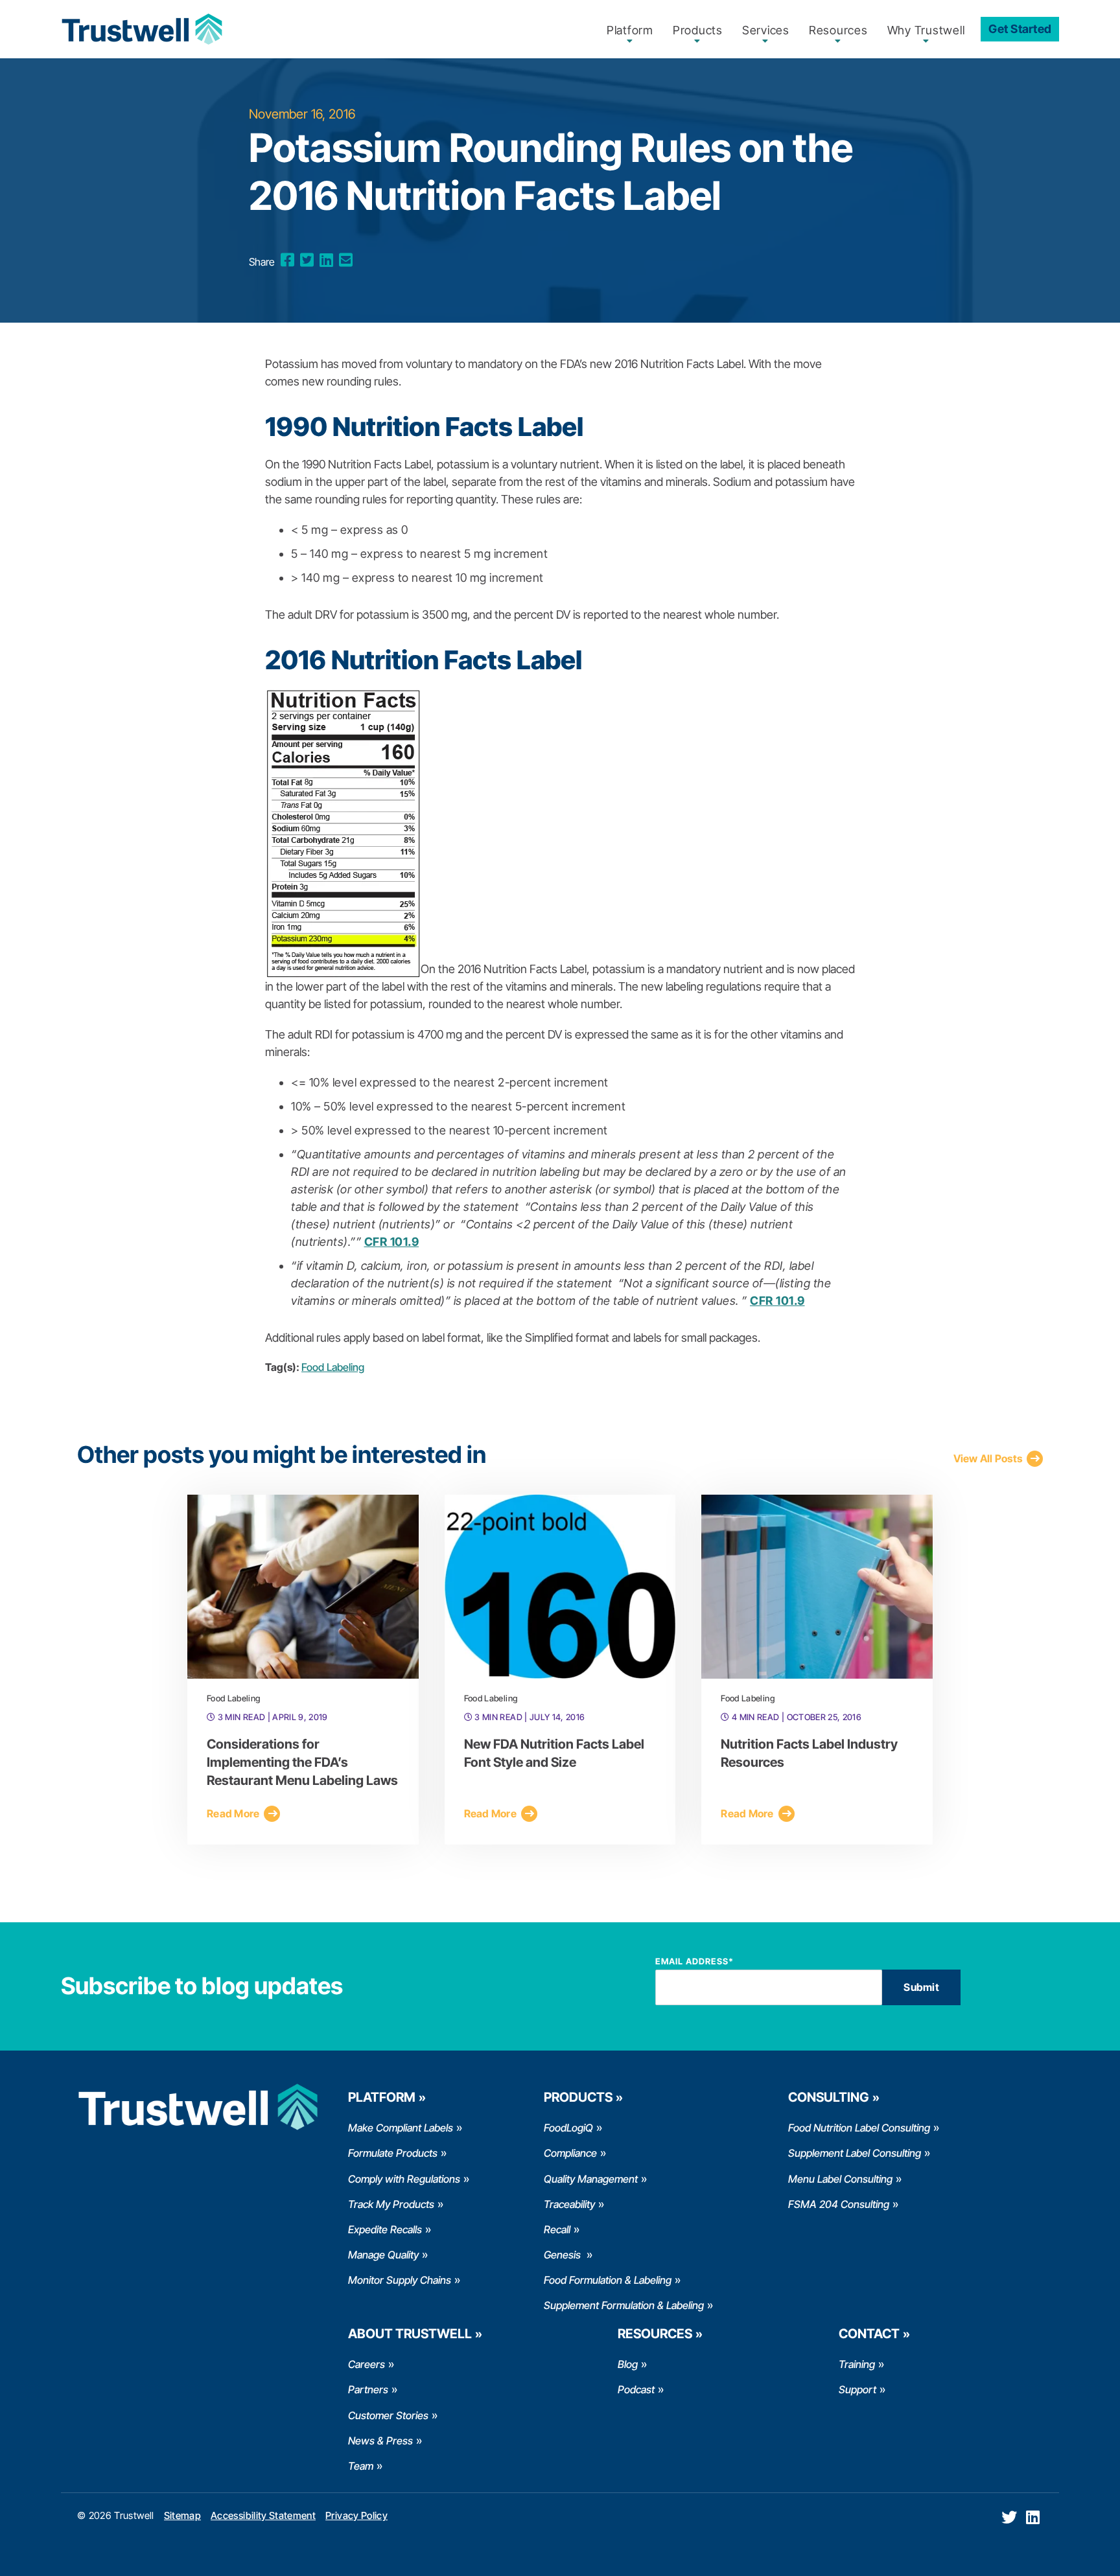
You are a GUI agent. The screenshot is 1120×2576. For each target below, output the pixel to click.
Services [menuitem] (766, 30)
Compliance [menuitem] (570, 2153)
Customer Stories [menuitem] (388, 2415)
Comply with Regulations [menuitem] (404, 2179)
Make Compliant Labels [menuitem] (401, 2128)
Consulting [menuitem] (829, 2097)
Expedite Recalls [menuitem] (385, 2229)
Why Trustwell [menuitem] (926, 30)
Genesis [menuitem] (564, 2255)
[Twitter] (307, 260)
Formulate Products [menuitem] (393, 2153)
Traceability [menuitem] (569, 2204)
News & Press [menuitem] (380, 2441)
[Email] (346, 260)
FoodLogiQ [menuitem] (568, 2128)
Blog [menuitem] (628, 2364)
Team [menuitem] (361, 2466)
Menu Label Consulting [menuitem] (840, 2179)
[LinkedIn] (326, 260)
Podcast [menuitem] (636, 2389)
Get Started (1020, 29)
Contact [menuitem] (869, 2334)
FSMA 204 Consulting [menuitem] (839, 2204)
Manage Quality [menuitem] (383, 2255)
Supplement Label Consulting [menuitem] (855, 2153)
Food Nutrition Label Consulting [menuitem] (859, 2128)
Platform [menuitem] (630, 30)
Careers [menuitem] (367, 2364)
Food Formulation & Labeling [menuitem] (608, 2280)
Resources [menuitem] (838, 30)
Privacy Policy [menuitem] (356, 2515)
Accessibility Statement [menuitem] (263, 2515)
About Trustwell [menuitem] (410, 2334)
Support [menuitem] (857, 2389)
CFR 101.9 (392, 1242)
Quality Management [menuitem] (591, 2179)
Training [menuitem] (857, 2364)
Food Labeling (333, 1367)
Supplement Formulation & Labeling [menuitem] (624, 2305)
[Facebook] (287, 260)
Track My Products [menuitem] (391, 2204)
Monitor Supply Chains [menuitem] (400, 2280)
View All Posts (988, 1458)
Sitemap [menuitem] (182, 2515)
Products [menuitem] (698, 30)
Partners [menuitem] (368, 2389)
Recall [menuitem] (557, 2229)
